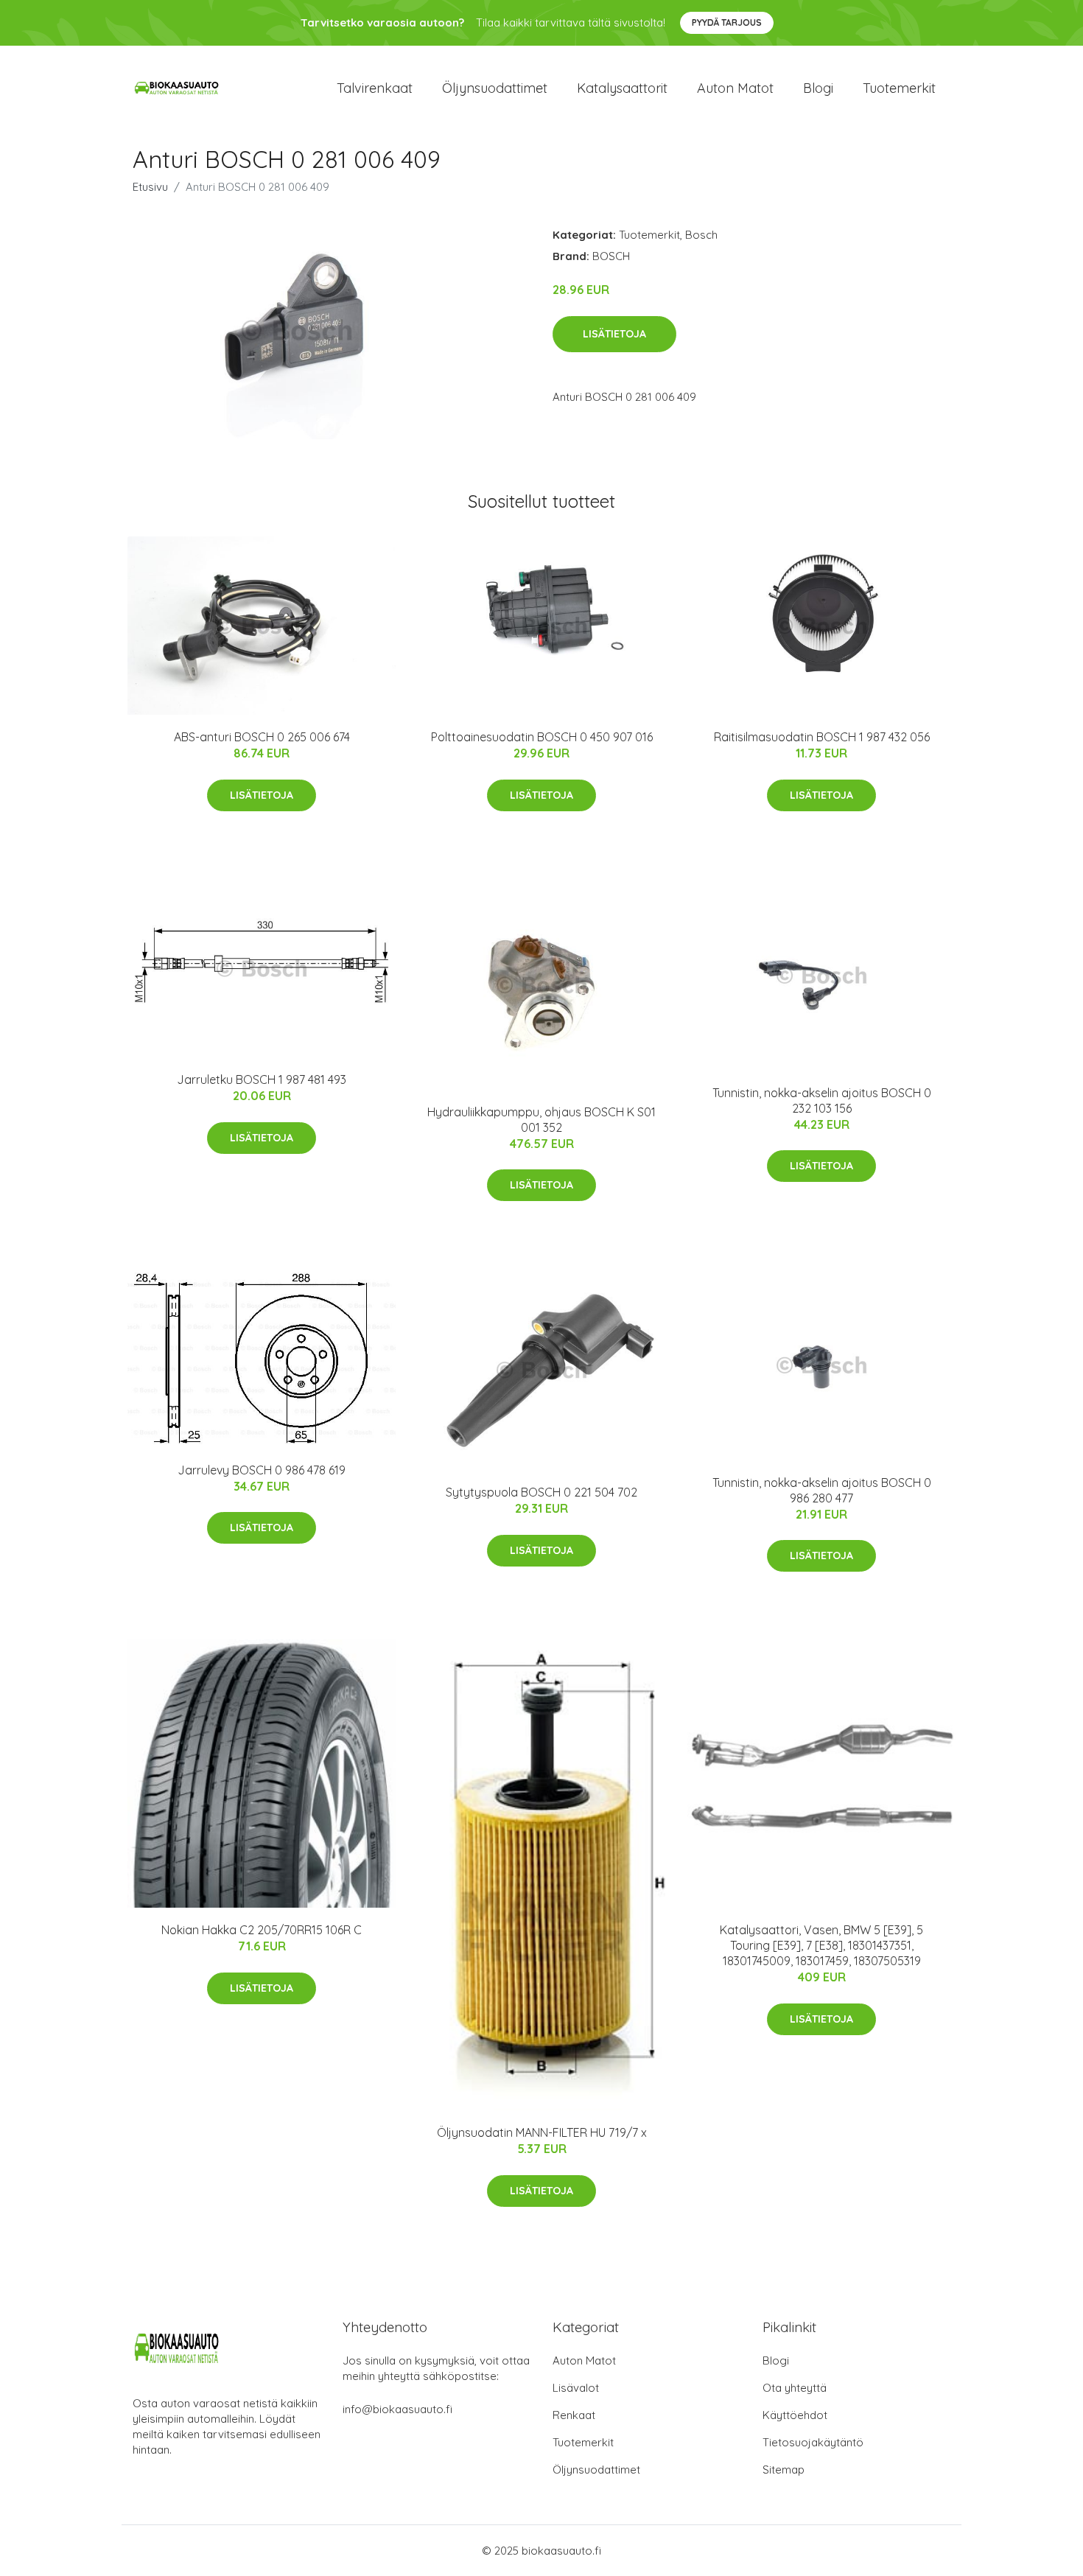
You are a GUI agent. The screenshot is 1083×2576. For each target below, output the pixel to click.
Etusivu (150, 187)
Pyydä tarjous (727, 22)
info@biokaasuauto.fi (397, 2409)
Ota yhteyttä (795, 2388)
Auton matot (735, 88)
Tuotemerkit (899, 88)
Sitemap (784, 2470)
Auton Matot (584, 2360)
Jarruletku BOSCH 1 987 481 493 (262, 1079)
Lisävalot (576, 2388)
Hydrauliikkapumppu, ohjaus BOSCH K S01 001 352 (541, 1120)
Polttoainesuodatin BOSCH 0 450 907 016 (542, 737)
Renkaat (574, 2415)
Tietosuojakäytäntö (813, 2442)
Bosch (701, 235)
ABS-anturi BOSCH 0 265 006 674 (262, 737)
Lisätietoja (614, 334)
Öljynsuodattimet (495, 88)
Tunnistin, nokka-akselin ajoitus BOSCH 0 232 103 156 (822, 1100)
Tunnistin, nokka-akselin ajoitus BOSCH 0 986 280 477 (822, 1490)
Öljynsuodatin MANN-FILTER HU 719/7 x (542, 2132)
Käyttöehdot (795, 2415)
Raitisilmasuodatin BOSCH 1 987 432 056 (822, 737)
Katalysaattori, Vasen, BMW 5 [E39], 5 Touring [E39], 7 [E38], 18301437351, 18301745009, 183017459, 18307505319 (821, 1945)
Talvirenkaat (375, 88)
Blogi (818, 88)
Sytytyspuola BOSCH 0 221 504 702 (541, 1492)
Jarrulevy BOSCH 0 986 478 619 (262, 1470)
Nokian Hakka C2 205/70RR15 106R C (262, 1930)
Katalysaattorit (622, 88)
